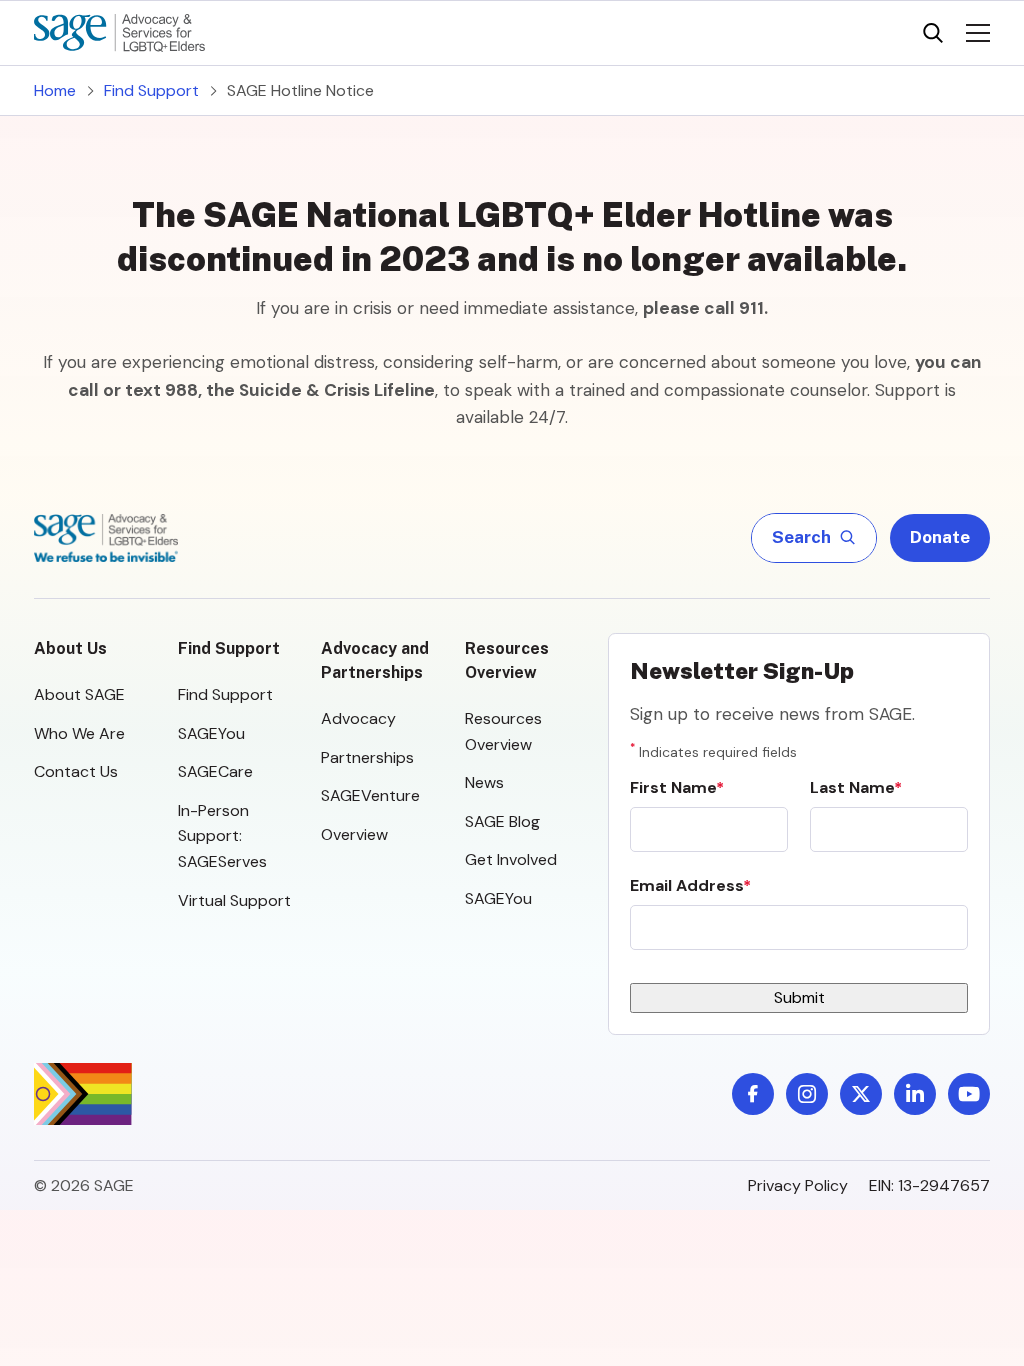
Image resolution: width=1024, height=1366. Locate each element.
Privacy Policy (798, 1185)
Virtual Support (234, 900)
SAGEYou (211, 733)
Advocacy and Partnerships (375, 660)
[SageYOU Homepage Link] (119, 33)
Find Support (151, 90)
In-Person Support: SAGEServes (222, 836)
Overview (354, 834)
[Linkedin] (915, 1094)
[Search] (933, 33)
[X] (861, 1094)
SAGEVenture (370, 795)
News (484, 782)
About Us (70, 648)
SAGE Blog (502, 821)
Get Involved (511, 859)
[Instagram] (807, 1094)
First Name (673, 787)
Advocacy (358, 718)
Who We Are (79, 733)
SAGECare (215, 771)
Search (802, 537)
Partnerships (367, 757)
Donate (940, 537)
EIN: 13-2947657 (929, 1185)
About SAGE (79, 694)
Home (55, 90)
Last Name (852, 787)
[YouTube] (969, 1094)
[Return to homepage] (106, 538)
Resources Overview (507, 660)
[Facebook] (753, 1094)
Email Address (686, 885)
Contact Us (76, 771)
